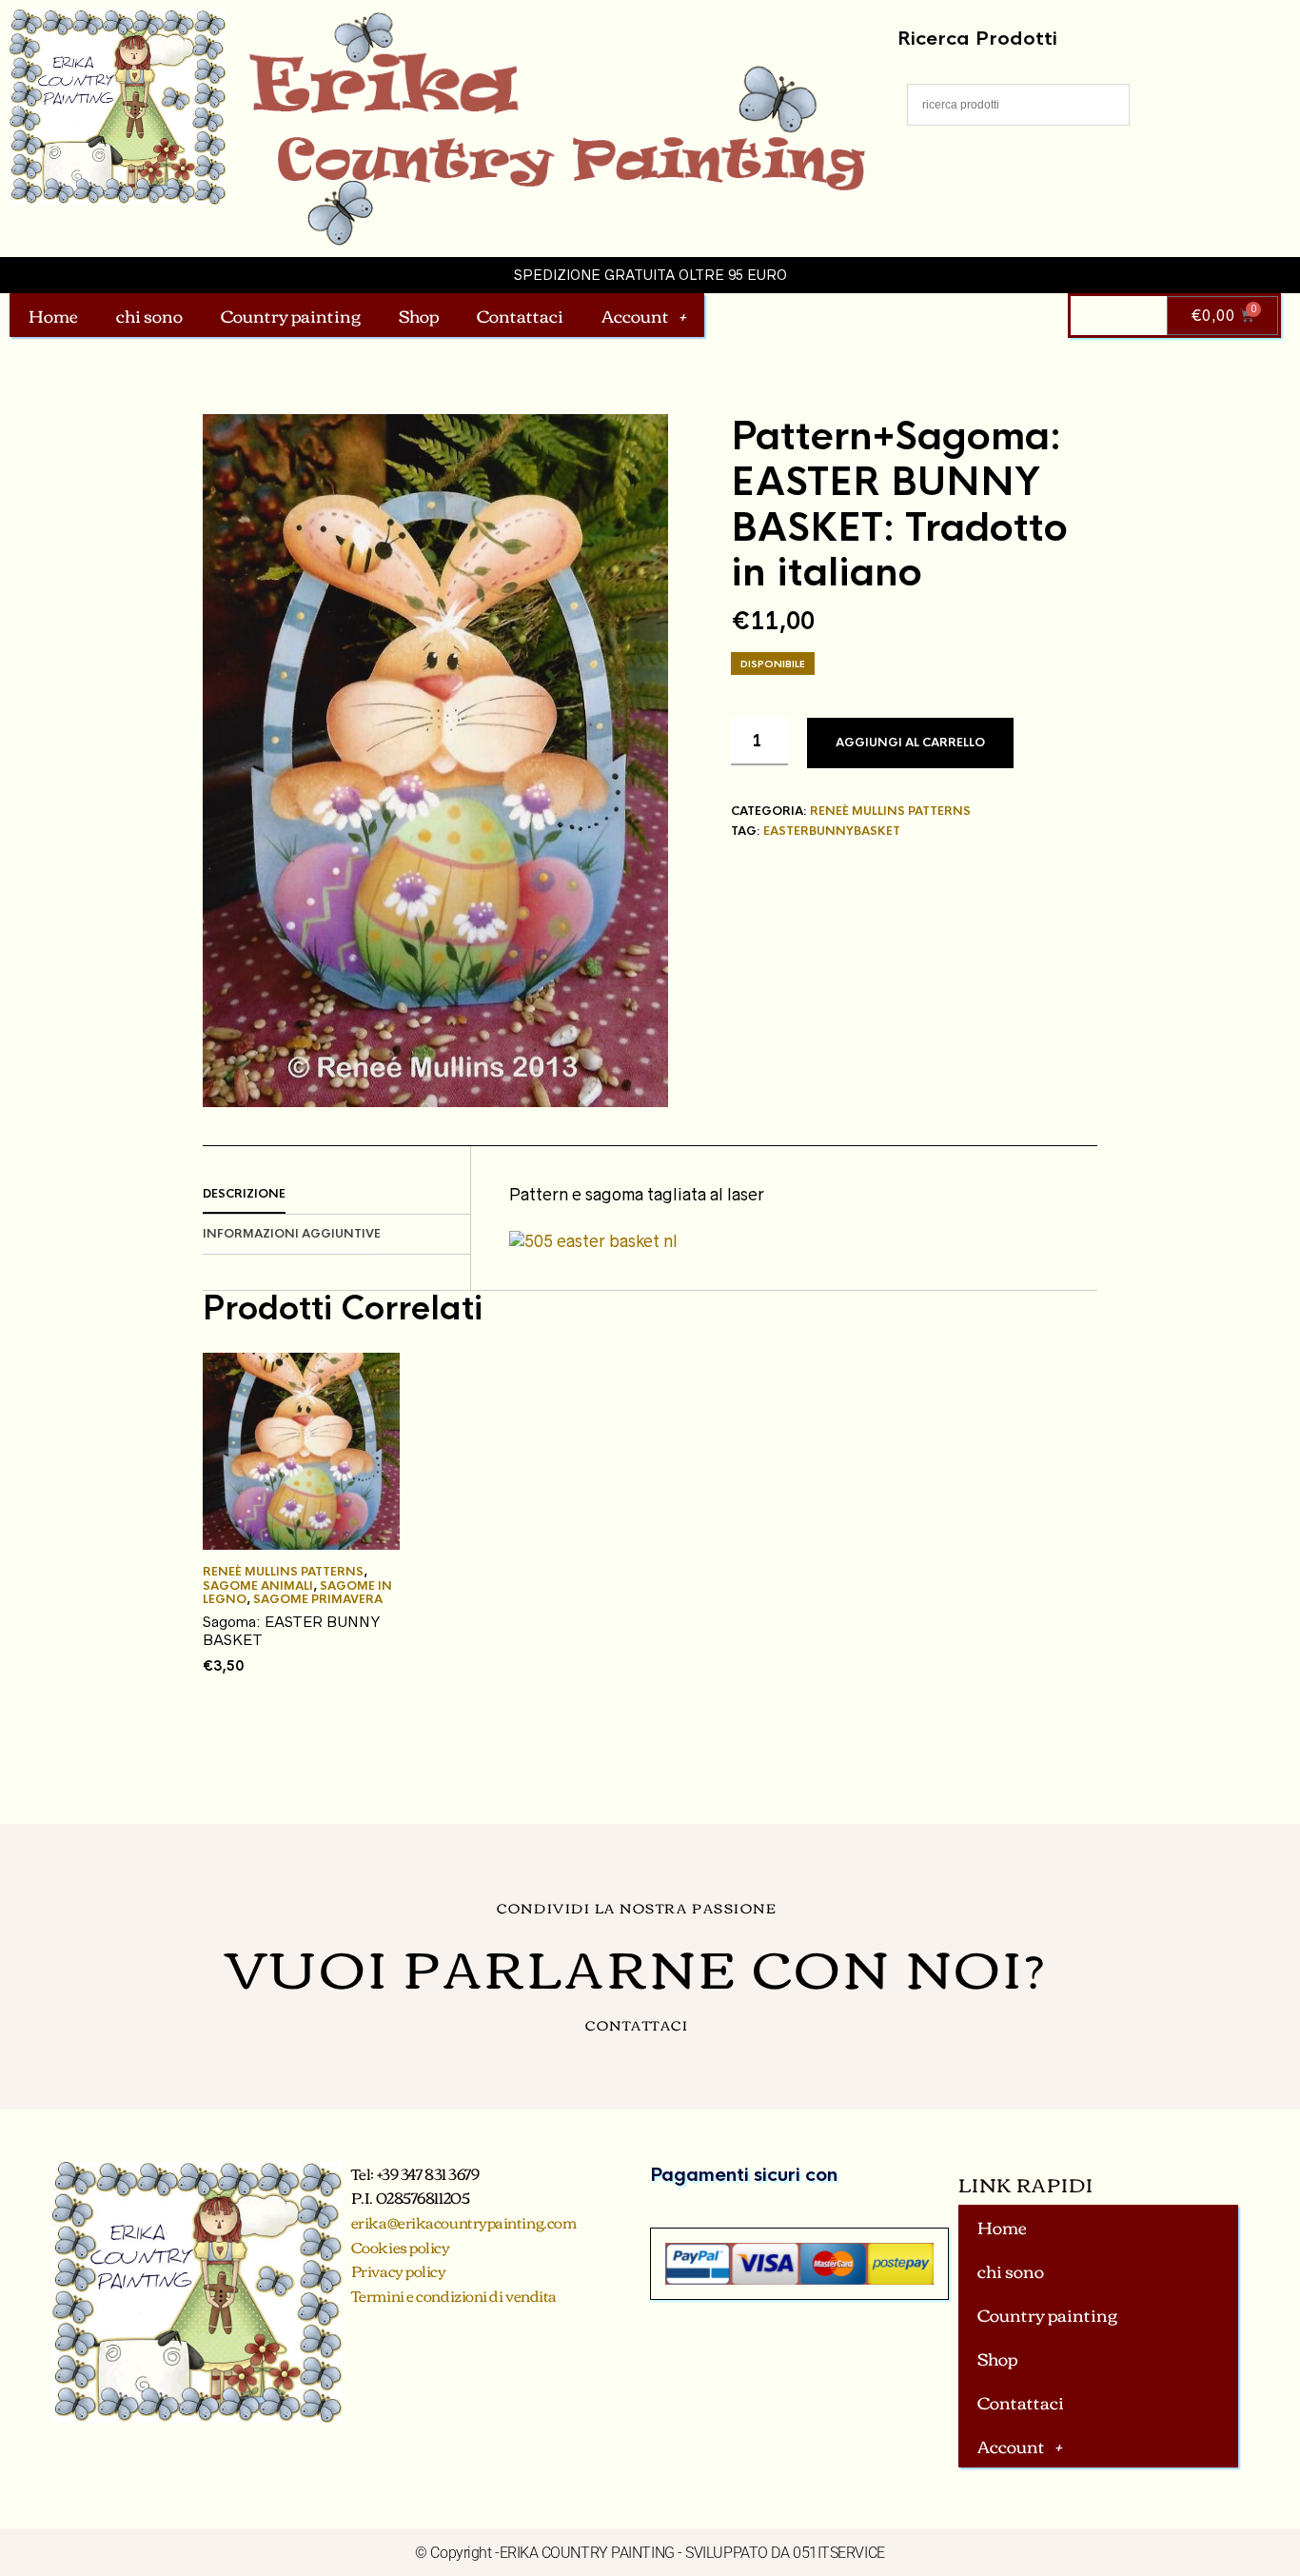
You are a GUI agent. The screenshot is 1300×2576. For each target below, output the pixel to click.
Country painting (291, 315)
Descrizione (244, 1194)
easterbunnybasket (832, 831)
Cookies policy (401, 2247)
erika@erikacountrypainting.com (464, 2222)
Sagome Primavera (318, 1599)
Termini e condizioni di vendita (454, 2295)
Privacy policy (399, 2270)
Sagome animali (258, 1586)
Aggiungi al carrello (910, 743)
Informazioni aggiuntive (292, 1234)
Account (635, 315)
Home (53, 315)
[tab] (336, 1195)
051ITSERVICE (839, 2553)
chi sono (149, 315)
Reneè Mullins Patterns (890, 811)
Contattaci (520, 315)
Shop (419, 315)
